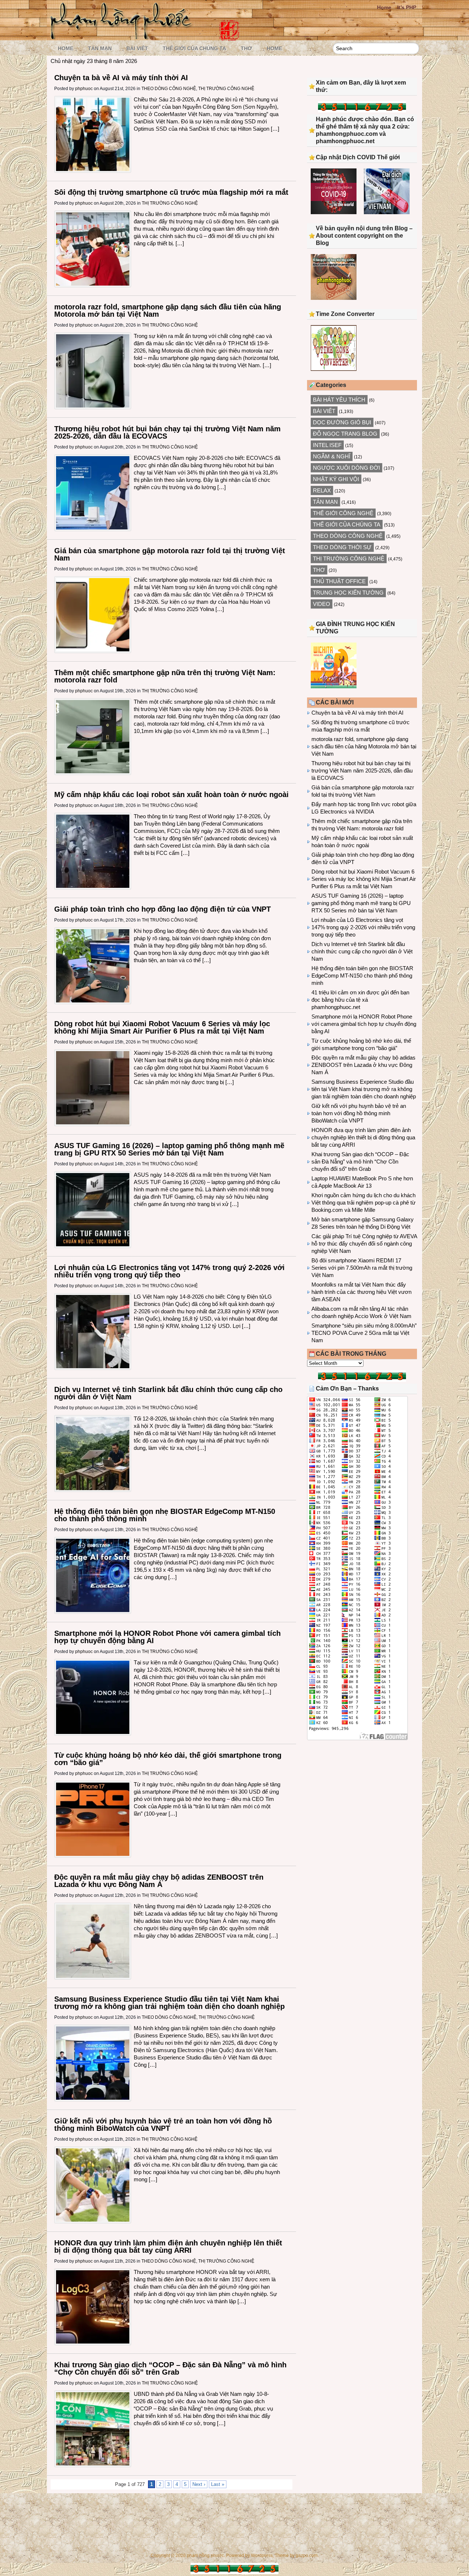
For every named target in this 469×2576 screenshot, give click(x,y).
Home (384, 7)
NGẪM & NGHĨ (332, 456)
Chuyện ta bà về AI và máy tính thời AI (121, 78)
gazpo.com (307, 2555)
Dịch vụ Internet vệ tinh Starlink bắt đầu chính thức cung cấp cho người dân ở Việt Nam (168, 1393)
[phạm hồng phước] (123, 37)
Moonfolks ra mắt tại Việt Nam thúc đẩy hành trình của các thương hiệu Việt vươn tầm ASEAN (361, 1292)
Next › (199, 2484)
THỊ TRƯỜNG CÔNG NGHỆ (226, 89)
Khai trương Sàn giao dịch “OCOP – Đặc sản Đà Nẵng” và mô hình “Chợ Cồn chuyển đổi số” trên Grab (170, 2368)
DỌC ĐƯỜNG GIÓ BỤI (342, 422)
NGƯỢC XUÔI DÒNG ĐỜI (346, 468)
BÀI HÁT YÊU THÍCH (339, 400)
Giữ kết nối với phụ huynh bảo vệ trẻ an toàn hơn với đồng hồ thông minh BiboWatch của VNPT (163, 2125)
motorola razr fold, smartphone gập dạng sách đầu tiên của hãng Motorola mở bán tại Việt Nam (168, 310)
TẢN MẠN (100, 48)
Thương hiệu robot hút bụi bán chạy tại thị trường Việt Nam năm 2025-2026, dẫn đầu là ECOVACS (167, 432)
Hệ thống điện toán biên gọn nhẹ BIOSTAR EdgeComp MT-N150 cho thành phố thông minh (165, 1515)
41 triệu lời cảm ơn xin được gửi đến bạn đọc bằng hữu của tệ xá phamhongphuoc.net (360, 1000)
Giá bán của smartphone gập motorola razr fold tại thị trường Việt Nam (170, 554)
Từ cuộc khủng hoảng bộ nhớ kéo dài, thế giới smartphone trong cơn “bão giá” (168, 1759)
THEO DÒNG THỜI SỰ (342, 547)
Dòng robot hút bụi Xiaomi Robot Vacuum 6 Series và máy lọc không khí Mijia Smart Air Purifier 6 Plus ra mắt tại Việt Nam (162, 1027)
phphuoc (84, 89)
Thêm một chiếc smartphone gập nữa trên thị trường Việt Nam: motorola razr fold (165, 676)
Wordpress (262, 2555)
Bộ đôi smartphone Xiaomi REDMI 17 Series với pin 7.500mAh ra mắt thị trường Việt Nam (362, 1268)
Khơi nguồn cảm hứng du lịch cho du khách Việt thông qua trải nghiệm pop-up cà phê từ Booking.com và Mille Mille (363, 1203)
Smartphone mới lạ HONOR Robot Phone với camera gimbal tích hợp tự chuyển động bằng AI (167, 1637)
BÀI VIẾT (137, 48)
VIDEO (322, 604)
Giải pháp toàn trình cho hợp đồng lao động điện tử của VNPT (163, 909)
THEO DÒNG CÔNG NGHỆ (169, 89)
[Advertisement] (362, 1806)
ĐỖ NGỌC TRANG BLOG (345, 434)
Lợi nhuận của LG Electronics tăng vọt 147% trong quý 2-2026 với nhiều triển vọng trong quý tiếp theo (169, 1271)
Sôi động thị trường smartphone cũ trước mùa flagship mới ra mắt (171, 192)
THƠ (246, 48)
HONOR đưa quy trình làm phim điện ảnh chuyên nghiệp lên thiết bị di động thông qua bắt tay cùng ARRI (168, 2246)
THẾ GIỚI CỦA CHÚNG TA (194, 48)
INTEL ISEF (327, 445)
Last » (218, 2484)
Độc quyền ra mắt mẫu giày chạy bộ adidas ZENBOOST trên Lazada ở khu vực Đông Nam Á (159, 1881)
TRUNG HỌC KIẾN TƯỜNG (348, 593)
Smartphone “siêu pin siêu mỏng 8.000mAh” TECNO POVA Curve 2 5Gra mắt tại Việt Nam (364, 1333)
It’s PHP (407, 7)
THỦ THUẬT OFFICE (339, 581)
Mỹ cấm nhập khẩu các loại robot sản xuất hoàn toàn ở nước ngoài (171, 794)
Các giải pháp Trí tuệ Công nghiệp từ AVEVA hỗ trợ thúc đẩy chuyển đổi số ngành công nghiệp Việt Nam (364, 1244)
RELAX (322, 490)
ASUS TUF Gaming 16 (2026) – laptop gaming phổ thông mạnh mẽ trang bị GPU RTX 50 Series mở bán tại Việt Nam (169, 1149)
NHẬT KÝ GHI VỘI (336, 479)
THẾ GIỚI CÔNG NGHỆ (343, 513)
